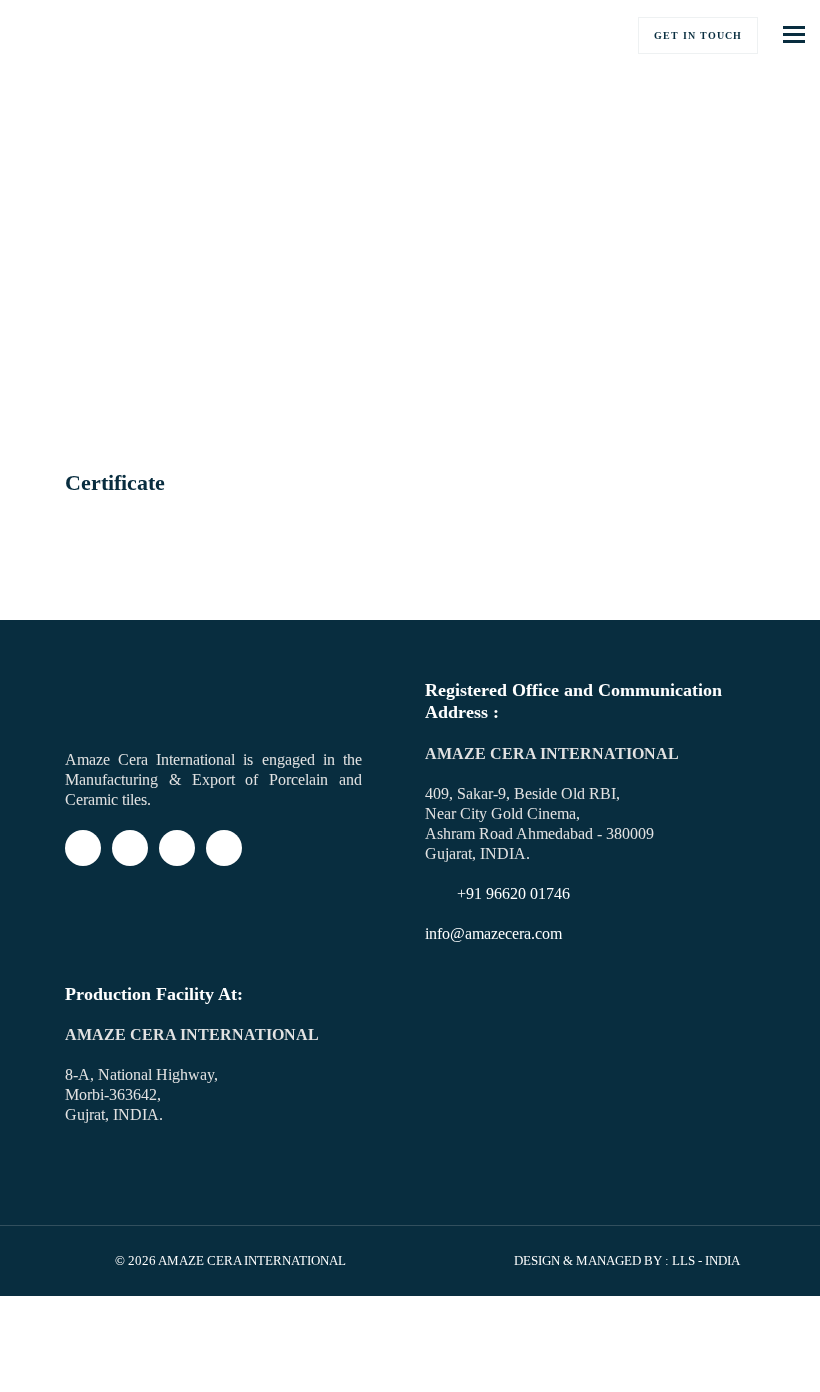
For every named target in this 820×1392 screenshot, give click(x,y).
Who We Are (161, 368)
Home (82, 368)
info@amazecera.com (493, 933)
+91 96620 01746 (513, 893)
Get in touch (698, 35)
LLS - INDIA (706, 1260)
